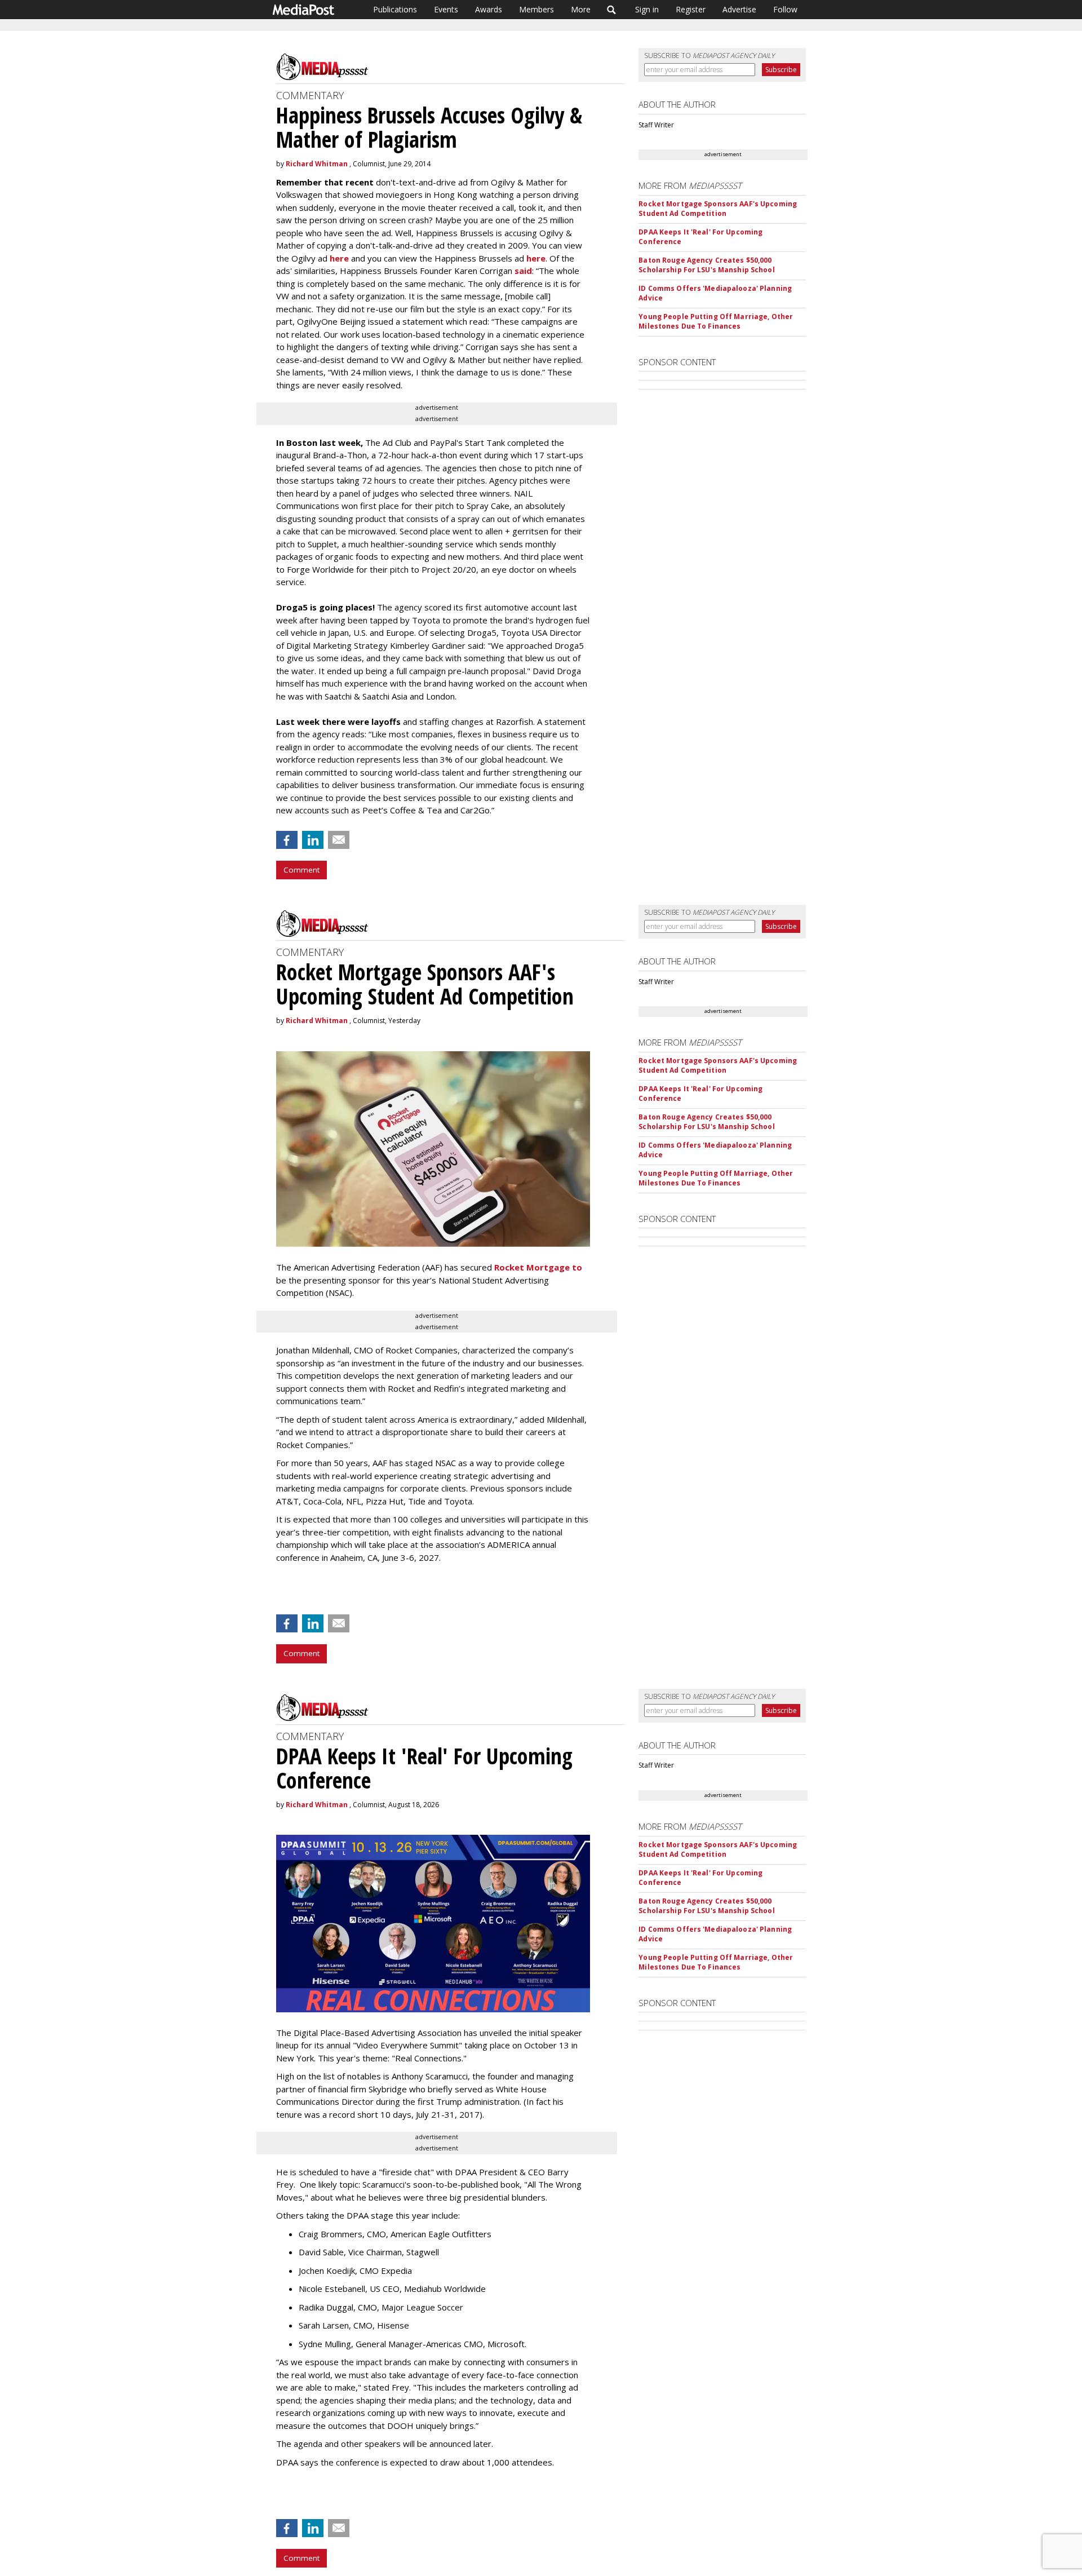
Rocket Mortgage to (538, 1267)
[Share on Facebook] (287, 840)
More (581, 9)
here (339, 258)
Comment (301, 870)
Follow (785, 9)
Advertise (739, 9)
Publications (395, 9)
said (523, 271)
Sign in (647, 9)
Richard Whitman (317, 164)
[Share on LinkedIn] (313, 840)
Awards (489, 9)
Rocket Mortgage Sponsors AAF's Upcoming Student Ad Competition (718, 209)
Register (691, 9)
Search (612, 10)
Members (536, 9)
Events (446, 9)
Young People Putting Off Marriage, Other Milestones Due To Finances (716, 321)
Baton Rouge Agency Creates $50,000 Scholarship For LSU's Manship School (706, 265)
